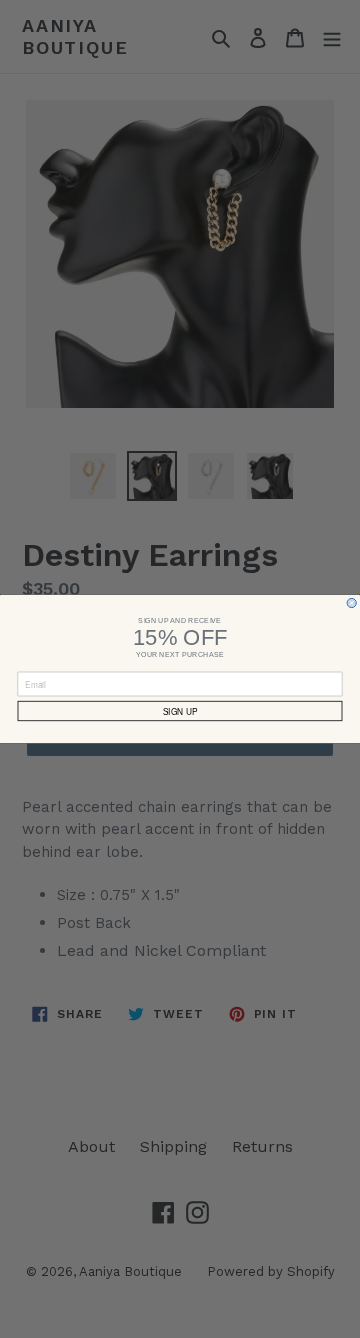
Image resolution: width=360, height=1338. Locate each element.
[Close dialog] (351, 602)
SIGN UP (180, 711)
